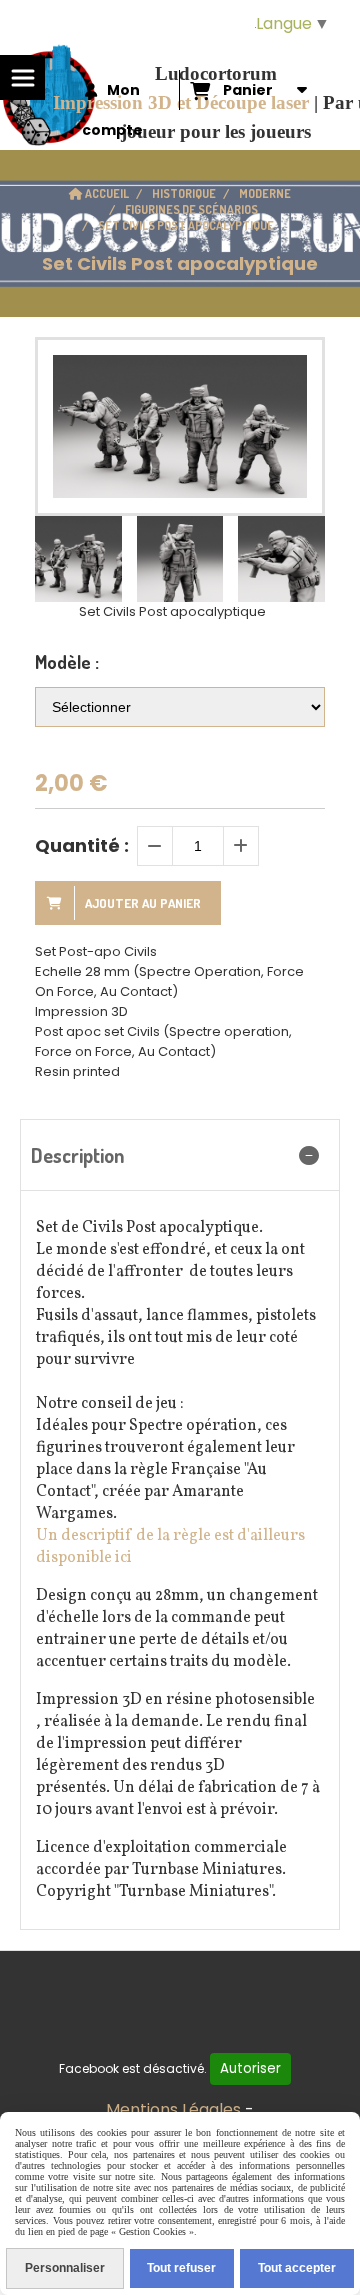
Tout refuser (181, 2268)
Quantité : (82, 845)
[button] (297, 559)
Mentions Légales (173, 2109)
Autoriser (250, 2068)
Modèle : (67, 662)
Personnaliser (65, 2268)
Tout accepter (297, 2268)
